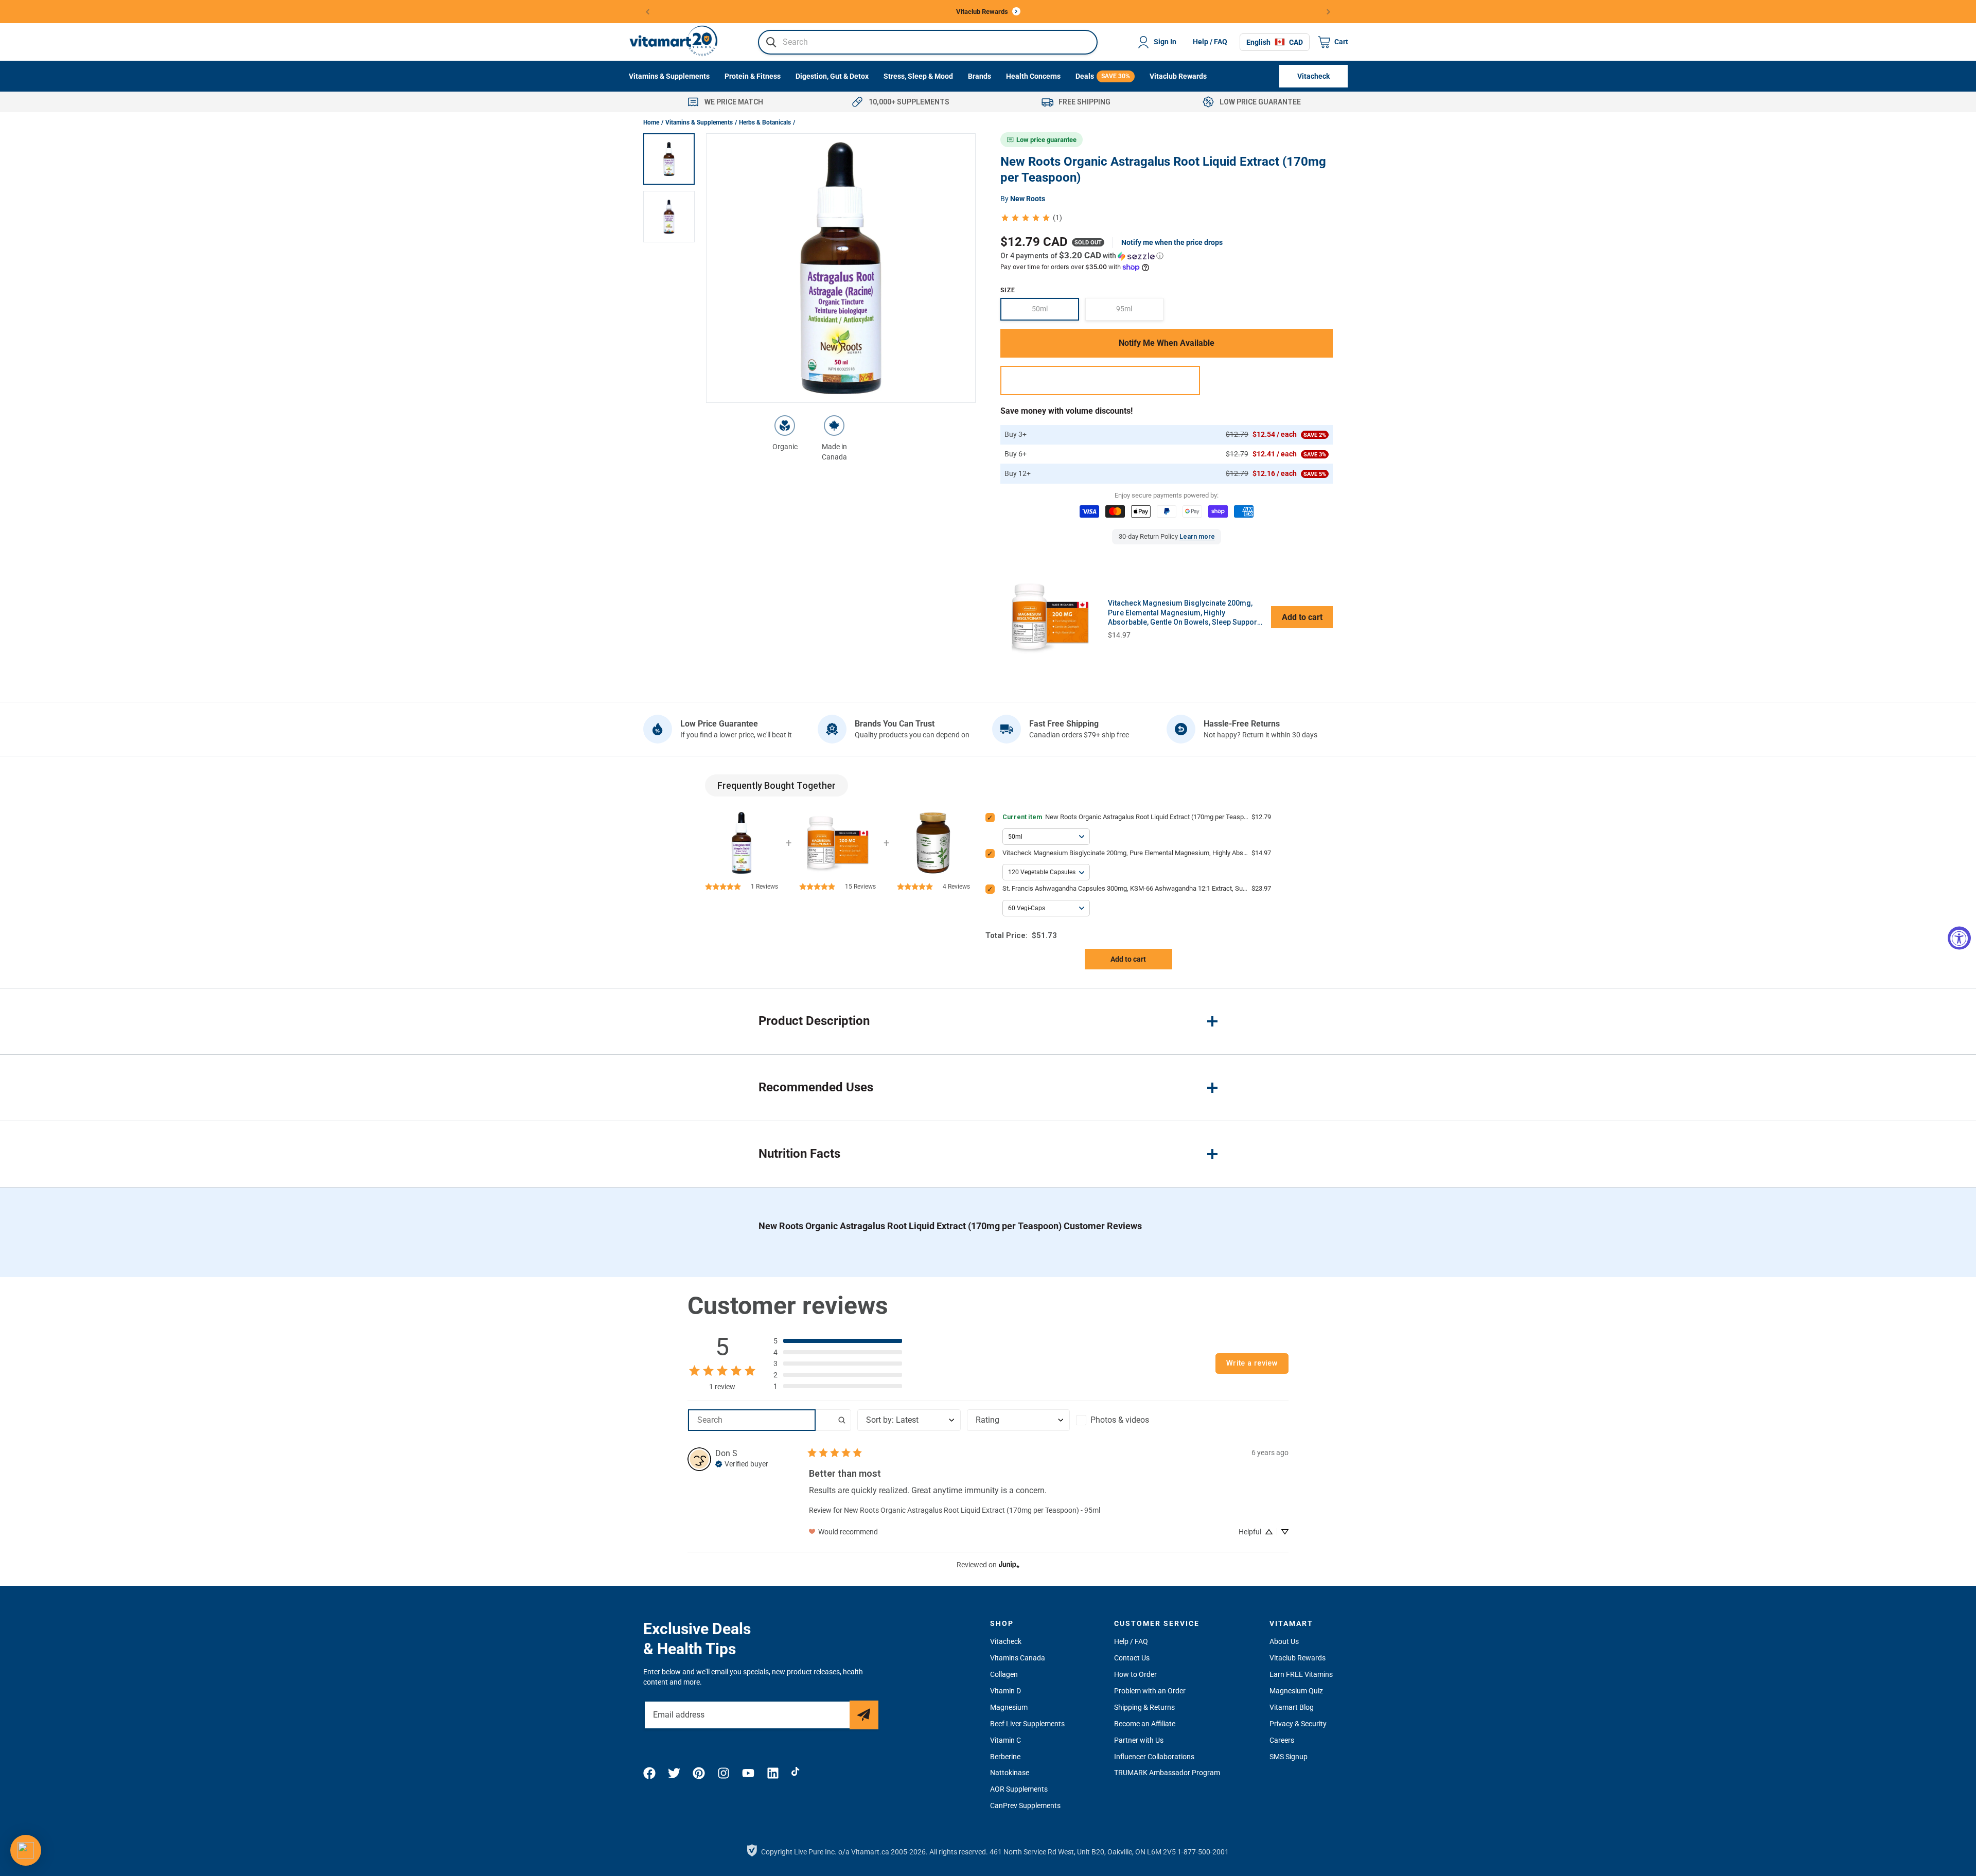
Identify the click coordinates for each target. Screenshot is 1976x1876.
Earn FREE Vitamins (1301, 1674)
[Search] (771, 42)
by (1023, 199)
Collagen (1004, 1674)
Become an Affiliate (1145, 1724)
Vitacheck (1006, 1641)
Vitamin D (1005, 1691)
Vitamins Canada (1018, 1658)
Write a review (1252, 1363)
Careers (1282, 1740)
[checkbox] (1127, 1420)
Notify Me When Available (1167, 343)
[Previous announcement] (648, 12)
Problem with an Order (1150, 1691)
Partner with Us (1139, 1740)
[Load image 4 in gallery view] (669, 217)
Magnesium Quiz (1296, 1691)
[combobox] (928, 42)
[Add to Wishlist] (1100, 380)
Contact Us (1132, 1658)
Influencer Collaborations (1154, 1757)
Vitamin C (1005, 1740)
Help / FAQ (1210, 42)
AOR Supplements (1019, 1789)
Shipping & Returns (1144, 1707)
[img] (742, 1463)
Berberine (1005, 1757)
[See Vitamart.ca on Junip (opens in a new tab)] (1009, 1565)
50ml (1055, 313)
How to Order (1135, 1674)
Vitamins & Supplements (699, 122)
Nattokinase (1010, 1773)
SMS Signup (1289, 1757)
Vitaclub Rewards (1298, 1658)
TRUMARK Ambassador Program (1167, 1773)
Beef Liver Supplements (1027, 1724)
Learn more (1197, 536)
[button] (1167, 256)
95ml (1140, 313)
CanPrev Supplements (1025, 1806)
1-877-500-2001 (1203, 1852)
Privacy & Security (1298, 1724)
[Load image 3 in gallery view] (669, 159)
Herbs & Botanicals (765, 122)
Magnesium (1009, 1707)
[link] (1031, 218)
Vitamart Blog (1292, 1707)
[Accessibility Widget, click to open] (1959, 938)
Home (651, 122)
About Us (1284, 1641)
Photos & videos (1120, 1420)
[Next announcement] (1329, 12)
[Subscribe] (864, 1715)
